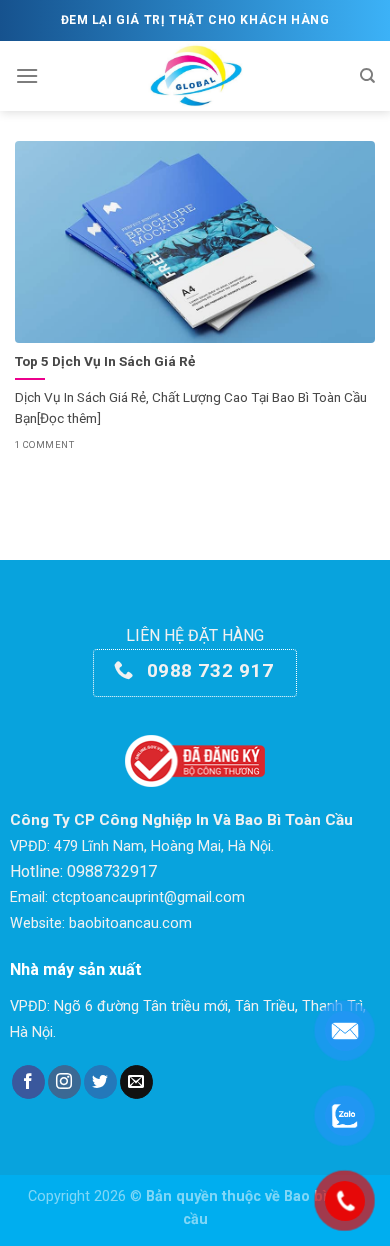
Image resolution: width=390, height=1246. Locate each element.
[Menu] (27, 75)
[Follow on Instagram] (64, 1082)
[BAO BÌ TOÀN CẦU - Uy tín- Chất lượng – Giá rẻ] (195, 76)
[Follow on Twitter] (100, 1082)
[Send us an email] (136, 1082)
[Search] (367, 76)
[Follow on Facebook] (28, 1082)
